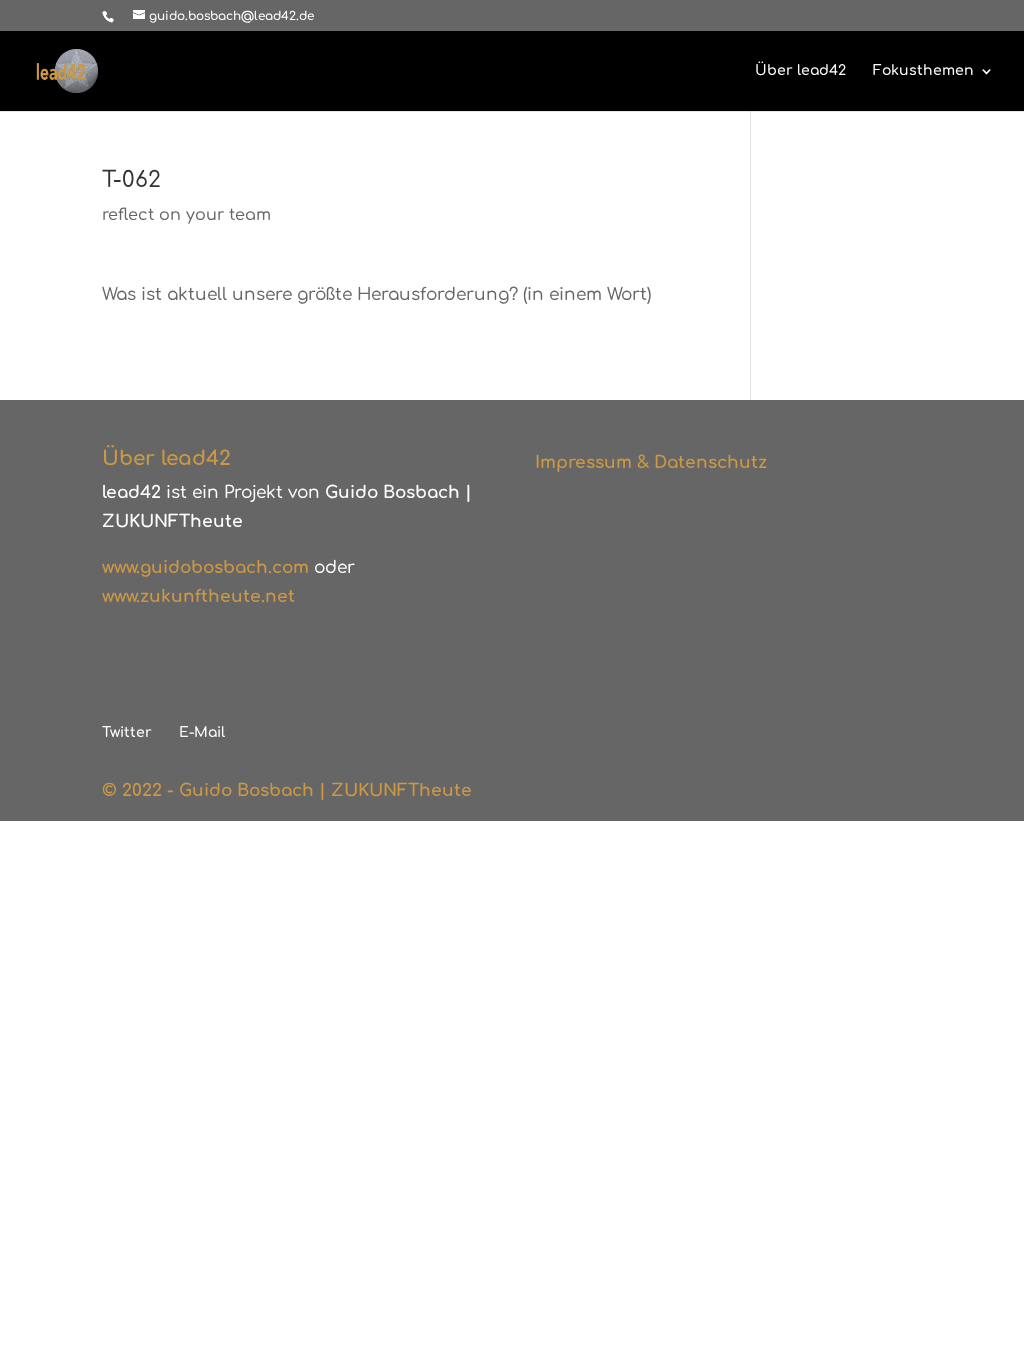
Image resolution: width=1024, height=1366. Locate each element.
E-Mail (202, 732)
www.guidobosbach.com (205, 567)
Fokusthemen (923, 71)
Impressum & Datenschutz (651, 462)
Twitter (127, 732)
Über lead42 (800, 71)
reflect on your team (186, 215)
